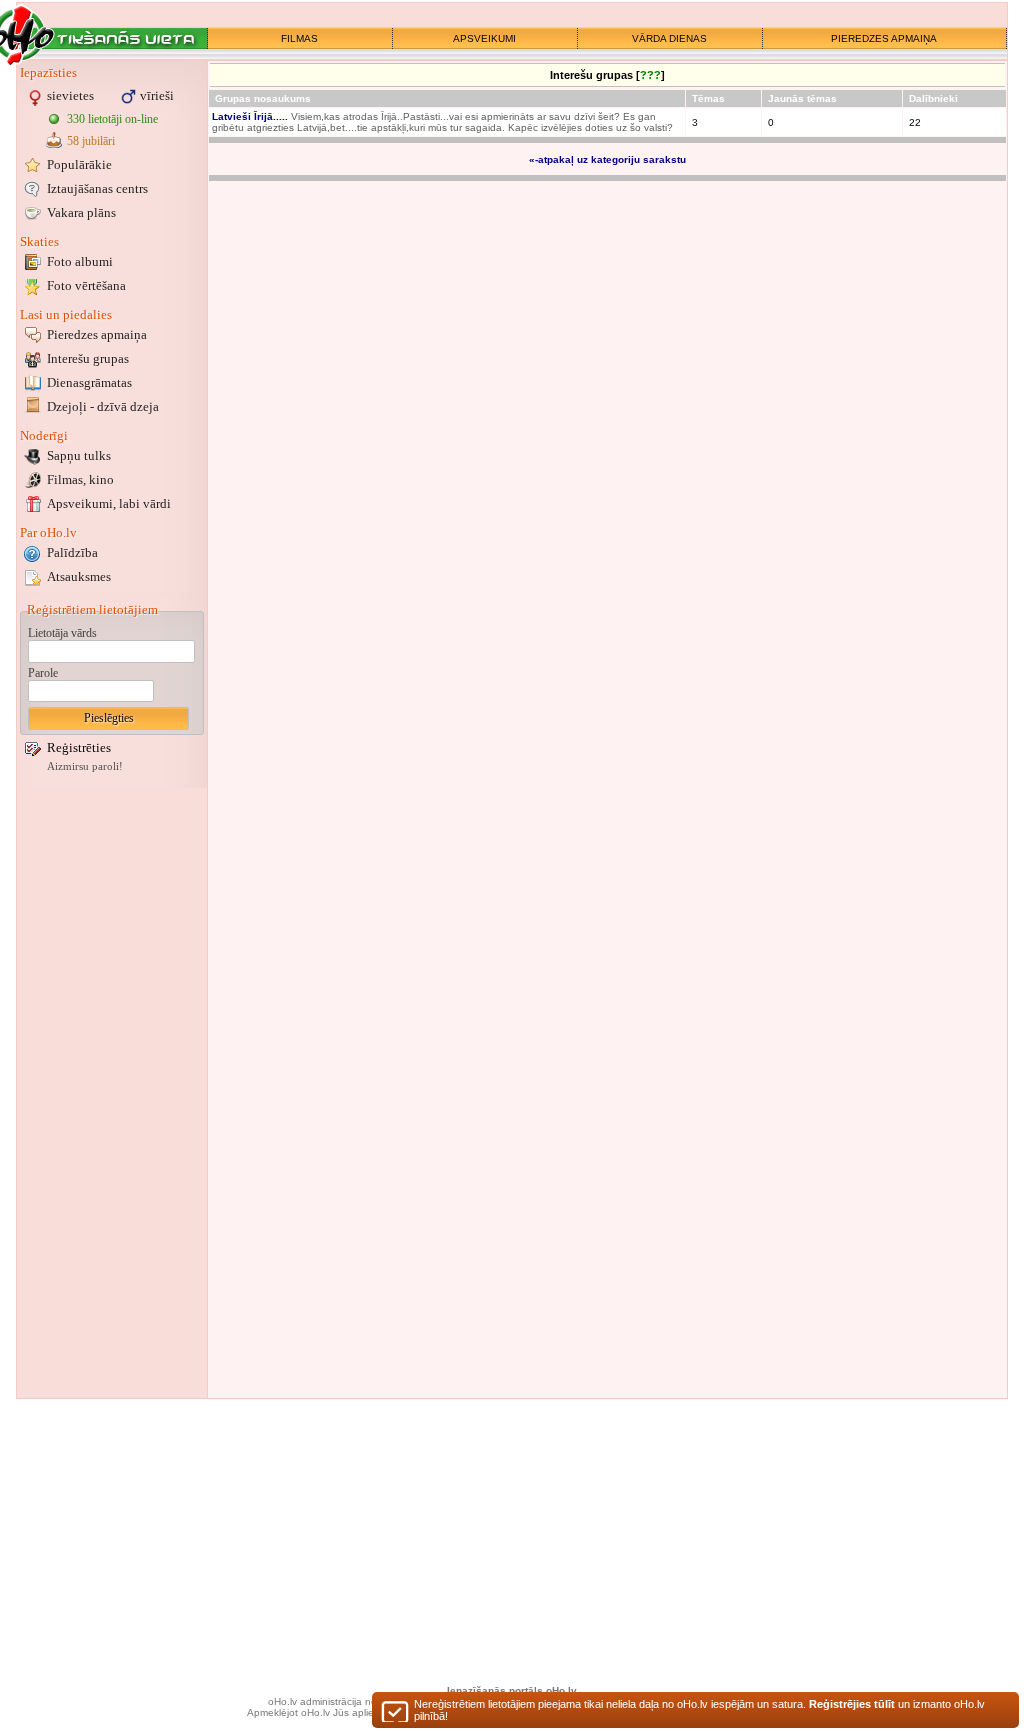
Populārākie (79, 164)
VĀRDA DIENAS (669, 38)
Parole (43, 673)
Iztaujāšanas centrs (97, 188)
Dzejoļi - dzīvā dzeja (103, 406)
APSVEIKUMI (484, 38)
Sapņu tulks (79, 455)
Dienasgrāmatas (89, 382)
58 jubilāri (91, 141)
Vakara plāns (81, 212)
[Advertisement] (112, 1093)
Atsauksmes (79, 576)
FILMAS (299, 38)
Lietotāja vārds (62, 633)
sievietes (70, 95)
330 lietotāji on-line (112, 119)
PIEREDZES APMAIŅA (884, 38)
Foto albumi (80, 261)
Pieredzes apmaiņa (97, 334)
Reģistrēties (79, 747)
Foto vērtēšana (86, 285)
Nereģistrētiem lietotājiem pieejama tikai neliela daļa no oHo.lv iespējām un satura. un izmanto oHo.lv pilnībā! (699, 1710)
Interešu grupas (88, 358)
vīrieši (157, 95)
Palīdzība (72, 552)
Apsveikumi (109, 503)
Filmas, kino (80, 479)
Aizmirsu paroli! (85, 766)
